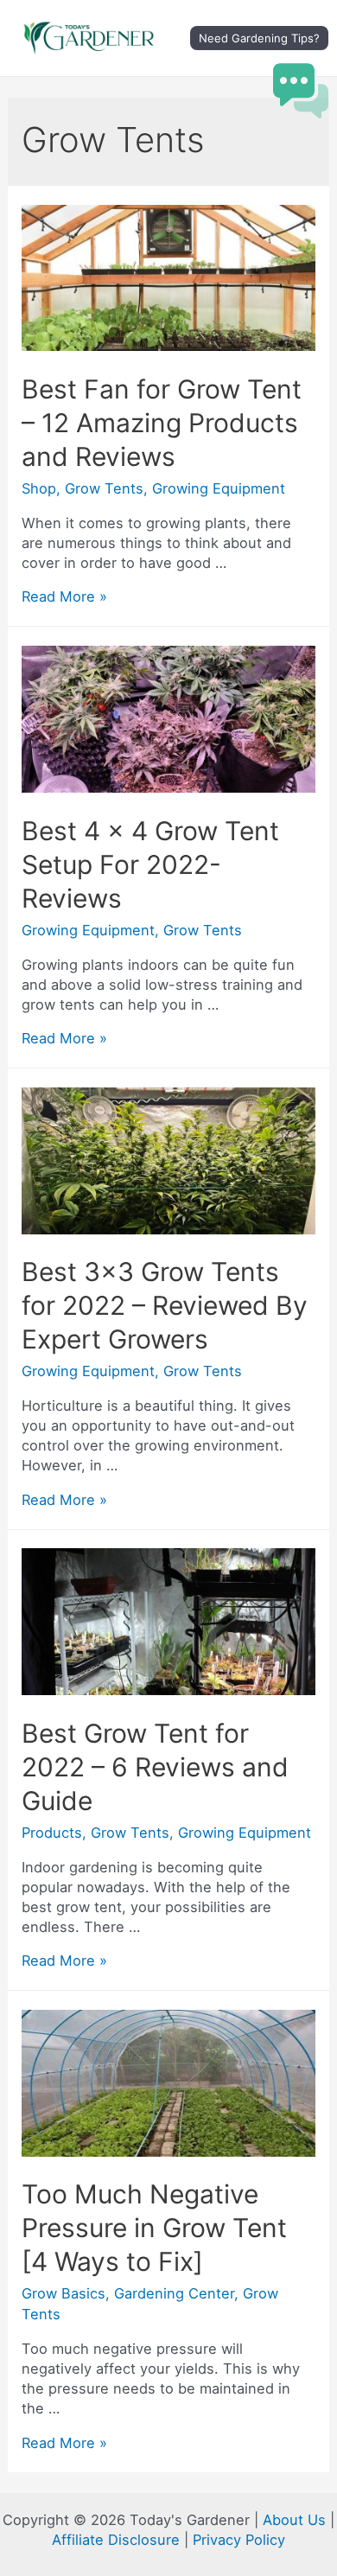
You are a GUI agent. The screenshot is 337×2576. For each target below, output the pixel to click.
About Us (294, 2520)
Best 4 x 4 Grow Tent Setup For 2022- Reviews (150, 864)
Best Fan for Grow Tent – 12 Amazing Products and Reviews (162, 423)
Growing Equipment (219, 488)
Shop (39, 488)
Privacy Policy (239, 2540)
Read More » (64, 596)
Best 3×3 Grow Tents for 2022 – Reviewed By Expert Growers (165, 1305)
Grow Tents (104, 488)
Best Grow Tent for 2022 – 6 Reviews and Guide (155, 1767)
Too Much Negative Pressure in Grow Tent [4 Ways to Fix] (154, 2228)
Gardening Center (174, 2293)
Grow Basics (64, 2293)
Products (52, 1833)
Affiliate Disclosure (116, 2540)
